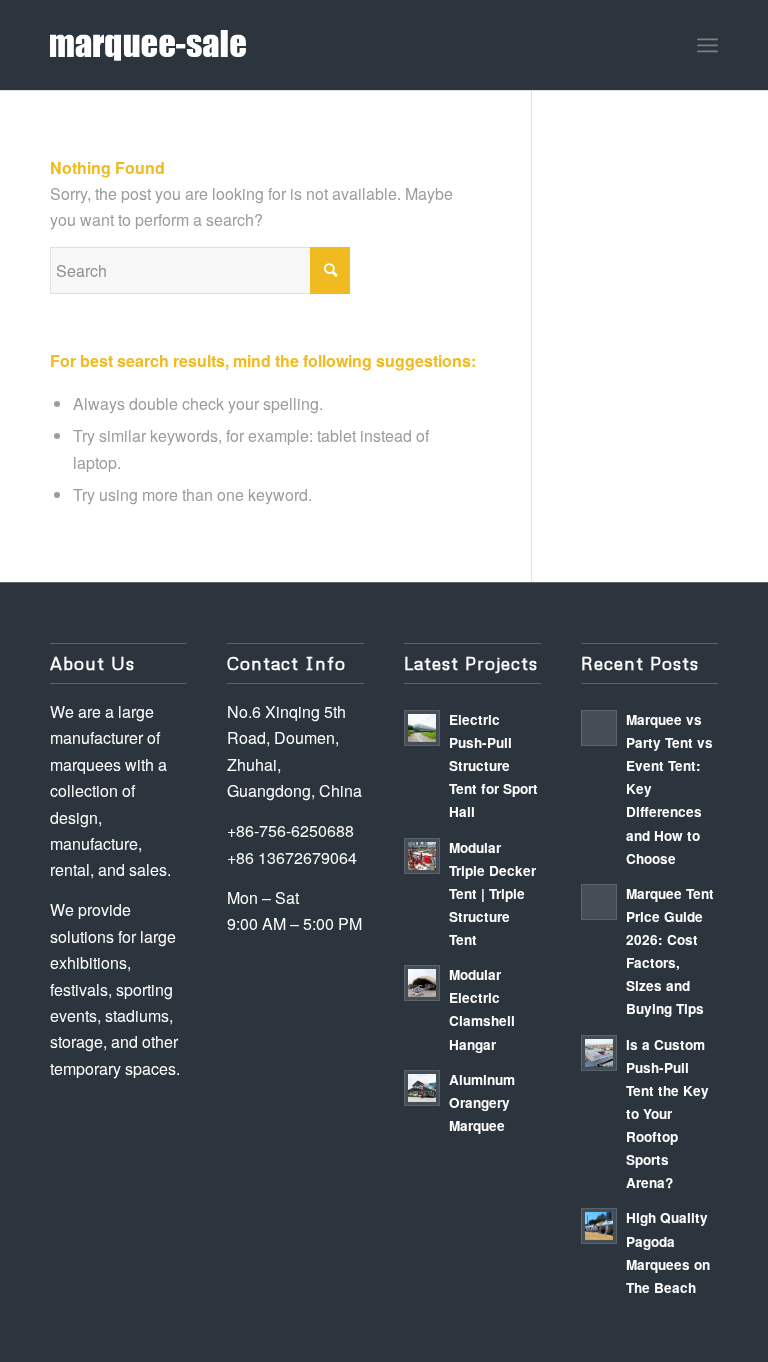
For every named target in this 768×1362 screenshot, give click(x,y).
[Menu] (707, 45)
